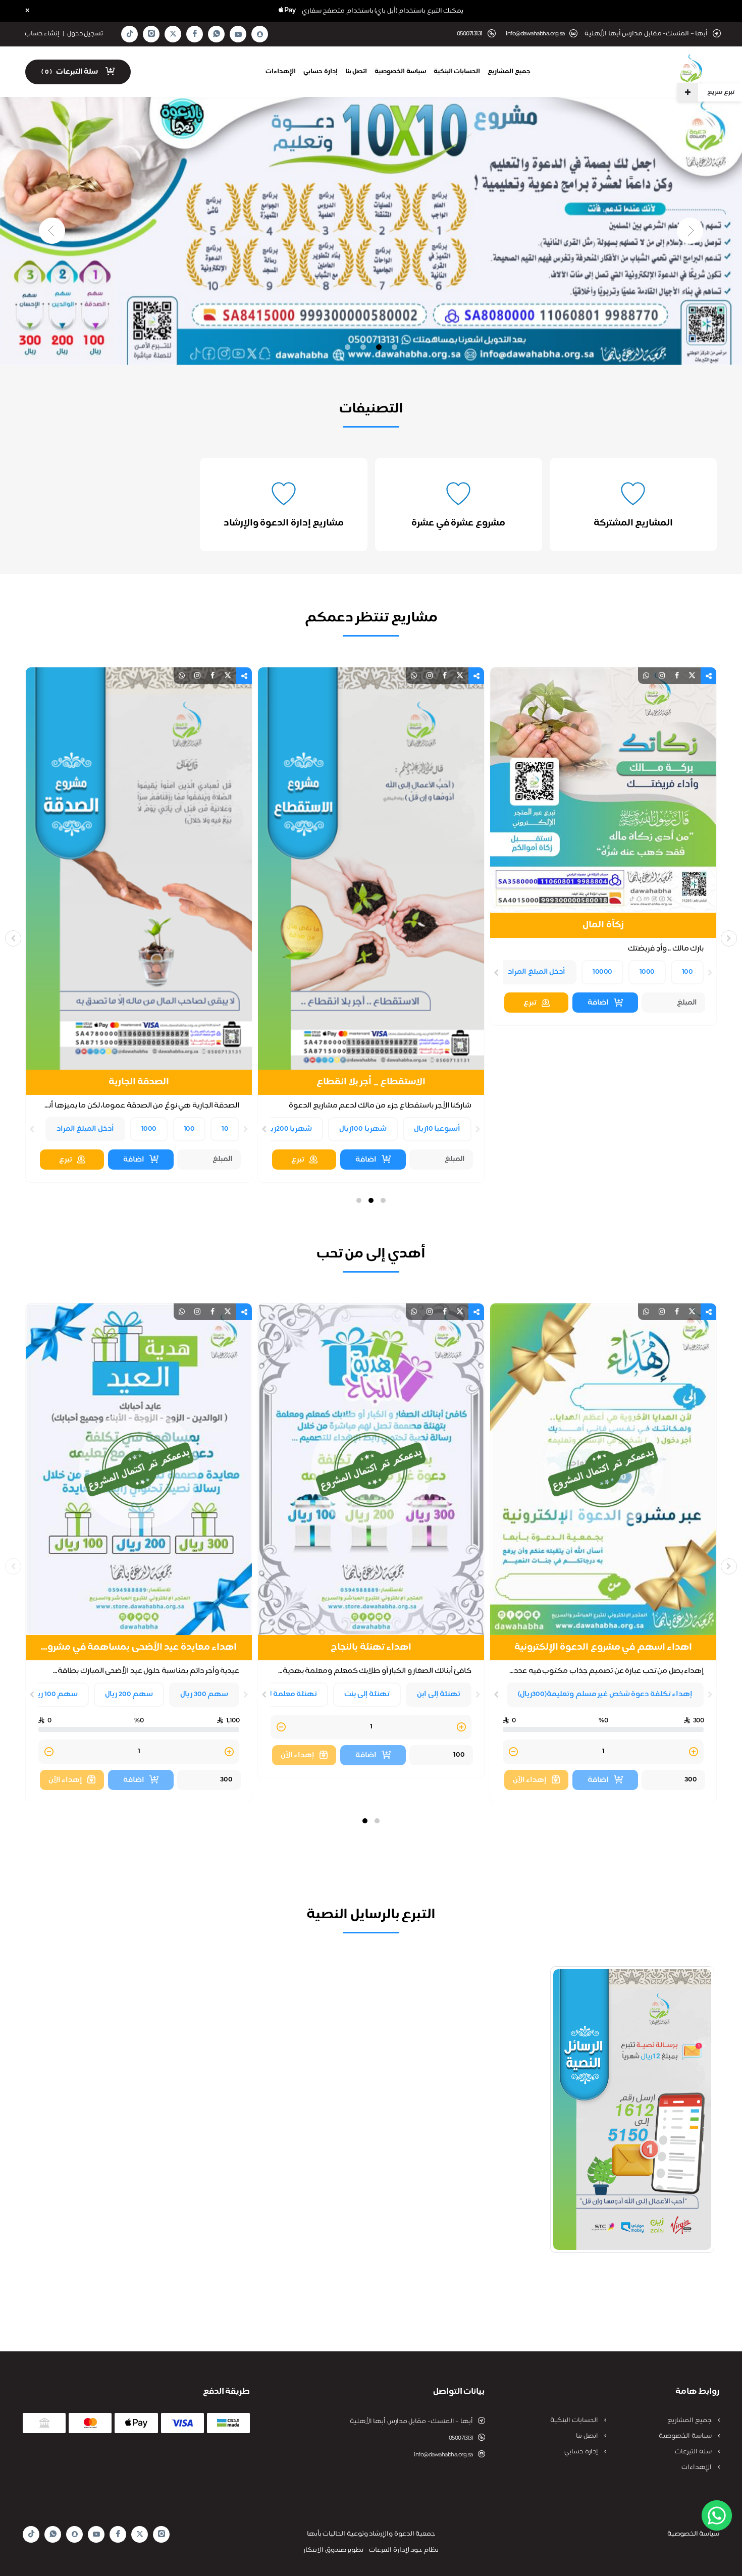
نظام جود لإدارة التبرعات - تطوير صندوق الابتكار (371, 2550)
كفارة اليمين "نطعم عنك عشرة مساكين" (139, 926)
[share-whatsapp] (646, 676)
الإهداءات (281, 72)
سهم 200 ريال (129, 1694)
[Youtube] (238, 34)
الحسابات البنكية (457, 72)
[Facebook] (195, 34)
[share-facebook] (677, 676)
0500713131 (461, 2438)
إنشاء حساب (42, 34)
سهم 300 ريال (204, 1694)
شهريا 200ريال (520, 1129)
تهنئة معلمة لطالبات (281, 1694)
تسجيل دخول (85, 34)
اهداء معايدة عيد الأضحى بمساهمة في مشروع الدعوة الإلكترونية (139, 1648)
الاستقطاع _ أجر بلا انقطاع (603, 1082)
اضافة (598, 1160)
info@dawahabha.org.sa (535, 34)
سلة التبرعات (694, 2452)
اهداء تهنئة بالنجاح (371, 1648)
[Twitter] (173, 34)
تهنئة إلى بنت (367, 1694)
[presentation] (710, 1130)
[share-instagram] (662, 676)
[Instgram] (151, 34)
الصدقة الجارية (371, 1082)
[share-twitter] (692, 676)
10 (457, 1129)
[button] (383, 1200)
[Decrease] (49, 1006)
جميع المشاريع (509, 72)
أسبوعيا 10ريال (670, 1129)
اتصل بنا (356, 72)
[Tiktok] (130, 34)
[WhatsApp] (217, 34)
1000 (381, 1129)
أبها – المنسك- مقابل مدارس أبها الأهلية (411, 2422)
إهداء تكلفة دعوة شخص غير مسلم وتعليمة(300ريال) (605, 1694)
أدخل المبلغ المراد (317, 1129)
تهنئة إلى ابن (439, 1694)
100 (421, 1129)
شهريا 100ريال (595, 1129)
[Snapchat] (260, 34)
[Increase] (229, 1006)
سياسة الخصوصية (400, 72)
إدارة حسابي (321, 72)
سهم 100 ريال (54, 1694)
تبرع (530, 1160)
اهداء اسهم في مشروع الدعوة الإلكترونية (603, 1648)
